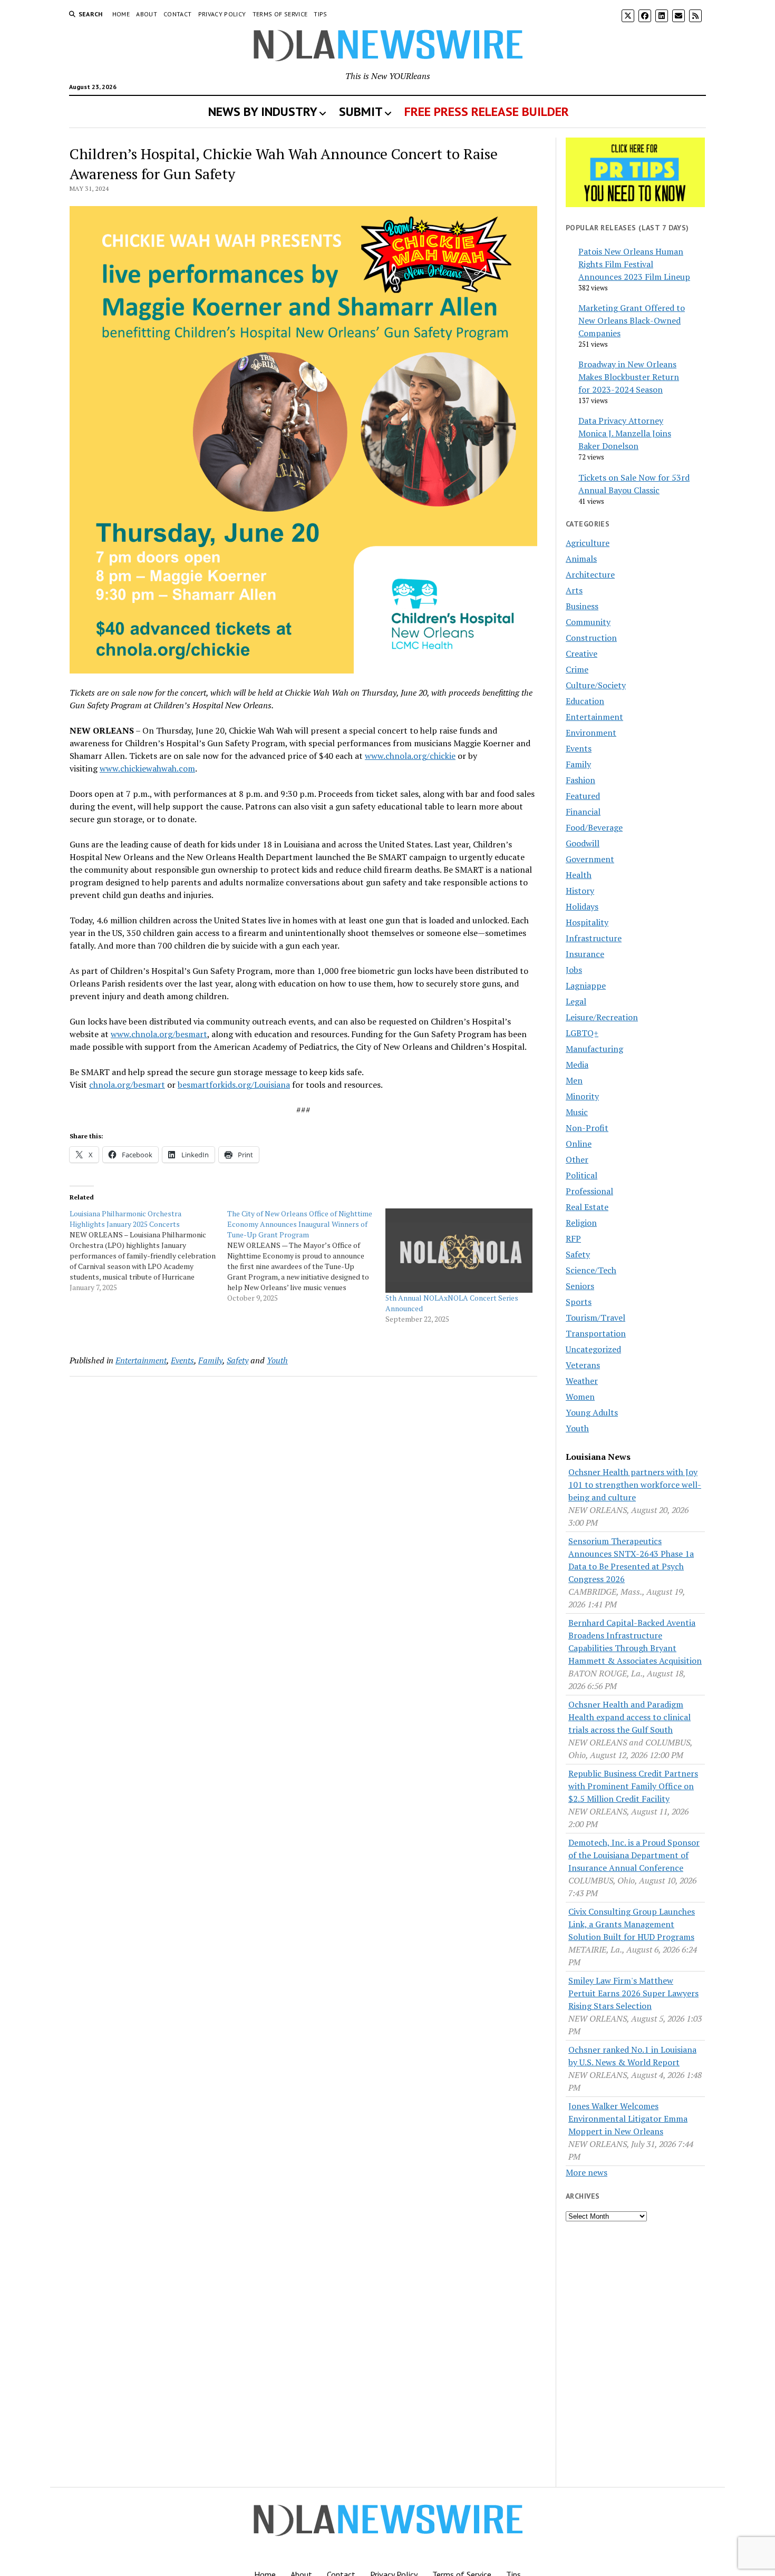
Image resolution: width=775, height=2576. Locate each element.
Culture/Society (596, 685)
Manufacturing (594, 1049)
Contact (178, 14)
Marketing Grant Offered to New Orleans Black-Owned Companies (632, 320)
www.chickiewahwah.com (147, 768)
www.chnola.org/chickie (410, 756)
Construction (591, 638)
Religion (581, 1223)
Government (590, 859)
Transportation (596, 1333)
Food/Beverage (594, 827)
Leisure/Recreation (602, 1017)
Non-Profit (587, 1128)
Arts (574, 590)
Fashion (580, 780)
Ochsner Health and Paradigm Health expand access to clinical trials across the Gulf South (629, 1717)
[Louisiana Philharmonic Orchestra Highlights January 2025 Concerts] (148, 1251)
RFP (573, 1238)
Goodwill (583, 843)
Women (580, 1397)
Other (577, 1159)
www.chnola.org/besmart (159, 1034)
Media (577, 1065)
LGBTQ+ (582, 1033)
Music (577, 1112)
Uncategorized (593, 1349)
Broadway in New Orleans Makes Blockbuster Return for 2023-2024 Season (629, 377)
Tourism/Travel (595, 1318)
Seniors (580, 1286)
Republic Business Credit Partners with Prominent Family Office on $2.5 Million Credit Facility (633, 1786)
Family (210, 1360)
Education (585, 701)
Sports (579, 1302)
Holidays (582, 906)
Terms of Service (280, 14)
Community (588, 622)
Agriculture (588, 543)
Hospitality (587, 922)
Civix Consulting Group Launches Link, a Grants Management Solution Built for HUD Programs (632, 1924)
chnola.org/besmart (127, 1085)
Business (582, 606)
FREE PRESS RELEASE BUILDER (487, 111)
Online (579, 1144)
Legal (576, 1001)
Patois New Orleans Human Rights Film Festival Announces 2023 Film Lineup (634, 264)
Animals (581, 559)
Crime (577, 669)
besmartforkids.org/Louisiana (234, 1085)
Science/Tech (591, 1270)
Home (121, 14)
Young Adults (592, 1412)
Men (574, 1080)
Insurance (585, 954)
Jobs (574, 970)
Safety (238, 1360)
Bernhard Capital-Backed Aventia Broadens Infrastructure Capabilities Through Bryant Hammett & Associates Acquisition (635, 1642)
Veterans (583, 1365)
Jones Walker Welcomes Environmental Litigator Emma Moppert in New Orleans (628, 2119)
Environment (591, 733)
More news (587, 2172)
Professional (589, 1191)
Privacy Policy (222, 14)
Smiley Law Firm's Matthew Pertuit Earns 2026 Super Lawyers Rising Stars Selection (633, 1993)
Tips (320, 14)
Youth (277, 1360)
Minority (582, 1096)
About (147, 14)
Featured (583, 796)
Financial (583, 812)
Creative (582, 653)
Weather (582, 1381)
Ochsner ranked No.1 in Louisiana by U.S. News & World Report (632, 2056)
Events (182, 1360)
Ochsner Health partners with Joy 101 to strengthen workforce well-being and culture (635, 1485)
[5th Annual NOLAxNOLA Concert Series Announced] (459, 1251)
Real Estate (587, 1207)
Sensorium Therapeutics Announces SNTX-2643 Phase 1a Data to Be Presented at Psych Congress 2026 (631, 1560)
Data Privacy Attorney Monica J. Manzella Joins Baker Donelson (625, 433)
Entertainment (141, 1360)
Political (582, 1175)
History (580, 891)
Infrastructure (594, 938)
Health (579, 875)
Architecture (590, 574)
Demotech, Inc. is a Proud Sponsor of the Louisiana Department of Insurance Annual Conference (634, 1855)
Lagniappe (586, 985)
